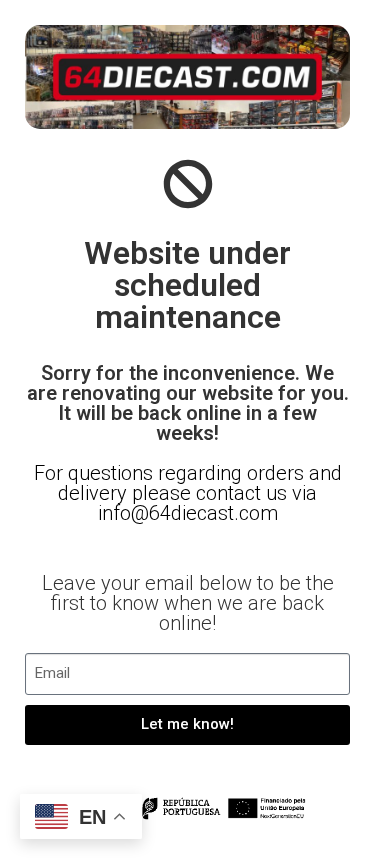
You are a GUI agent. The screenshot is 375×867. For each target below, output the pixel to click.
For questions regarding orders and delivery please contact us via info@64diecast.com (188, 493)
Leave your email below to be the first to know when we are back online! (188, 603)
